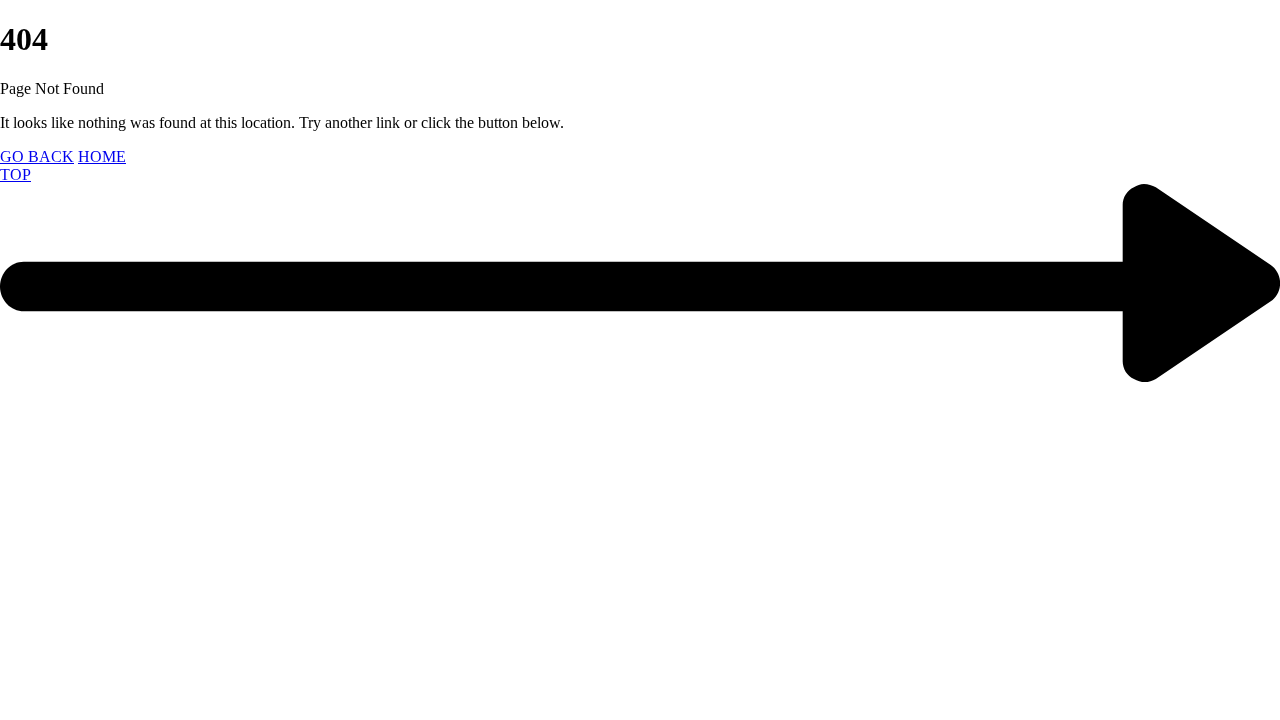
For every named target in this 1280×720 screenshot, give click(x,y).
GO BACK (37, 156)
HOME (102, 156)
